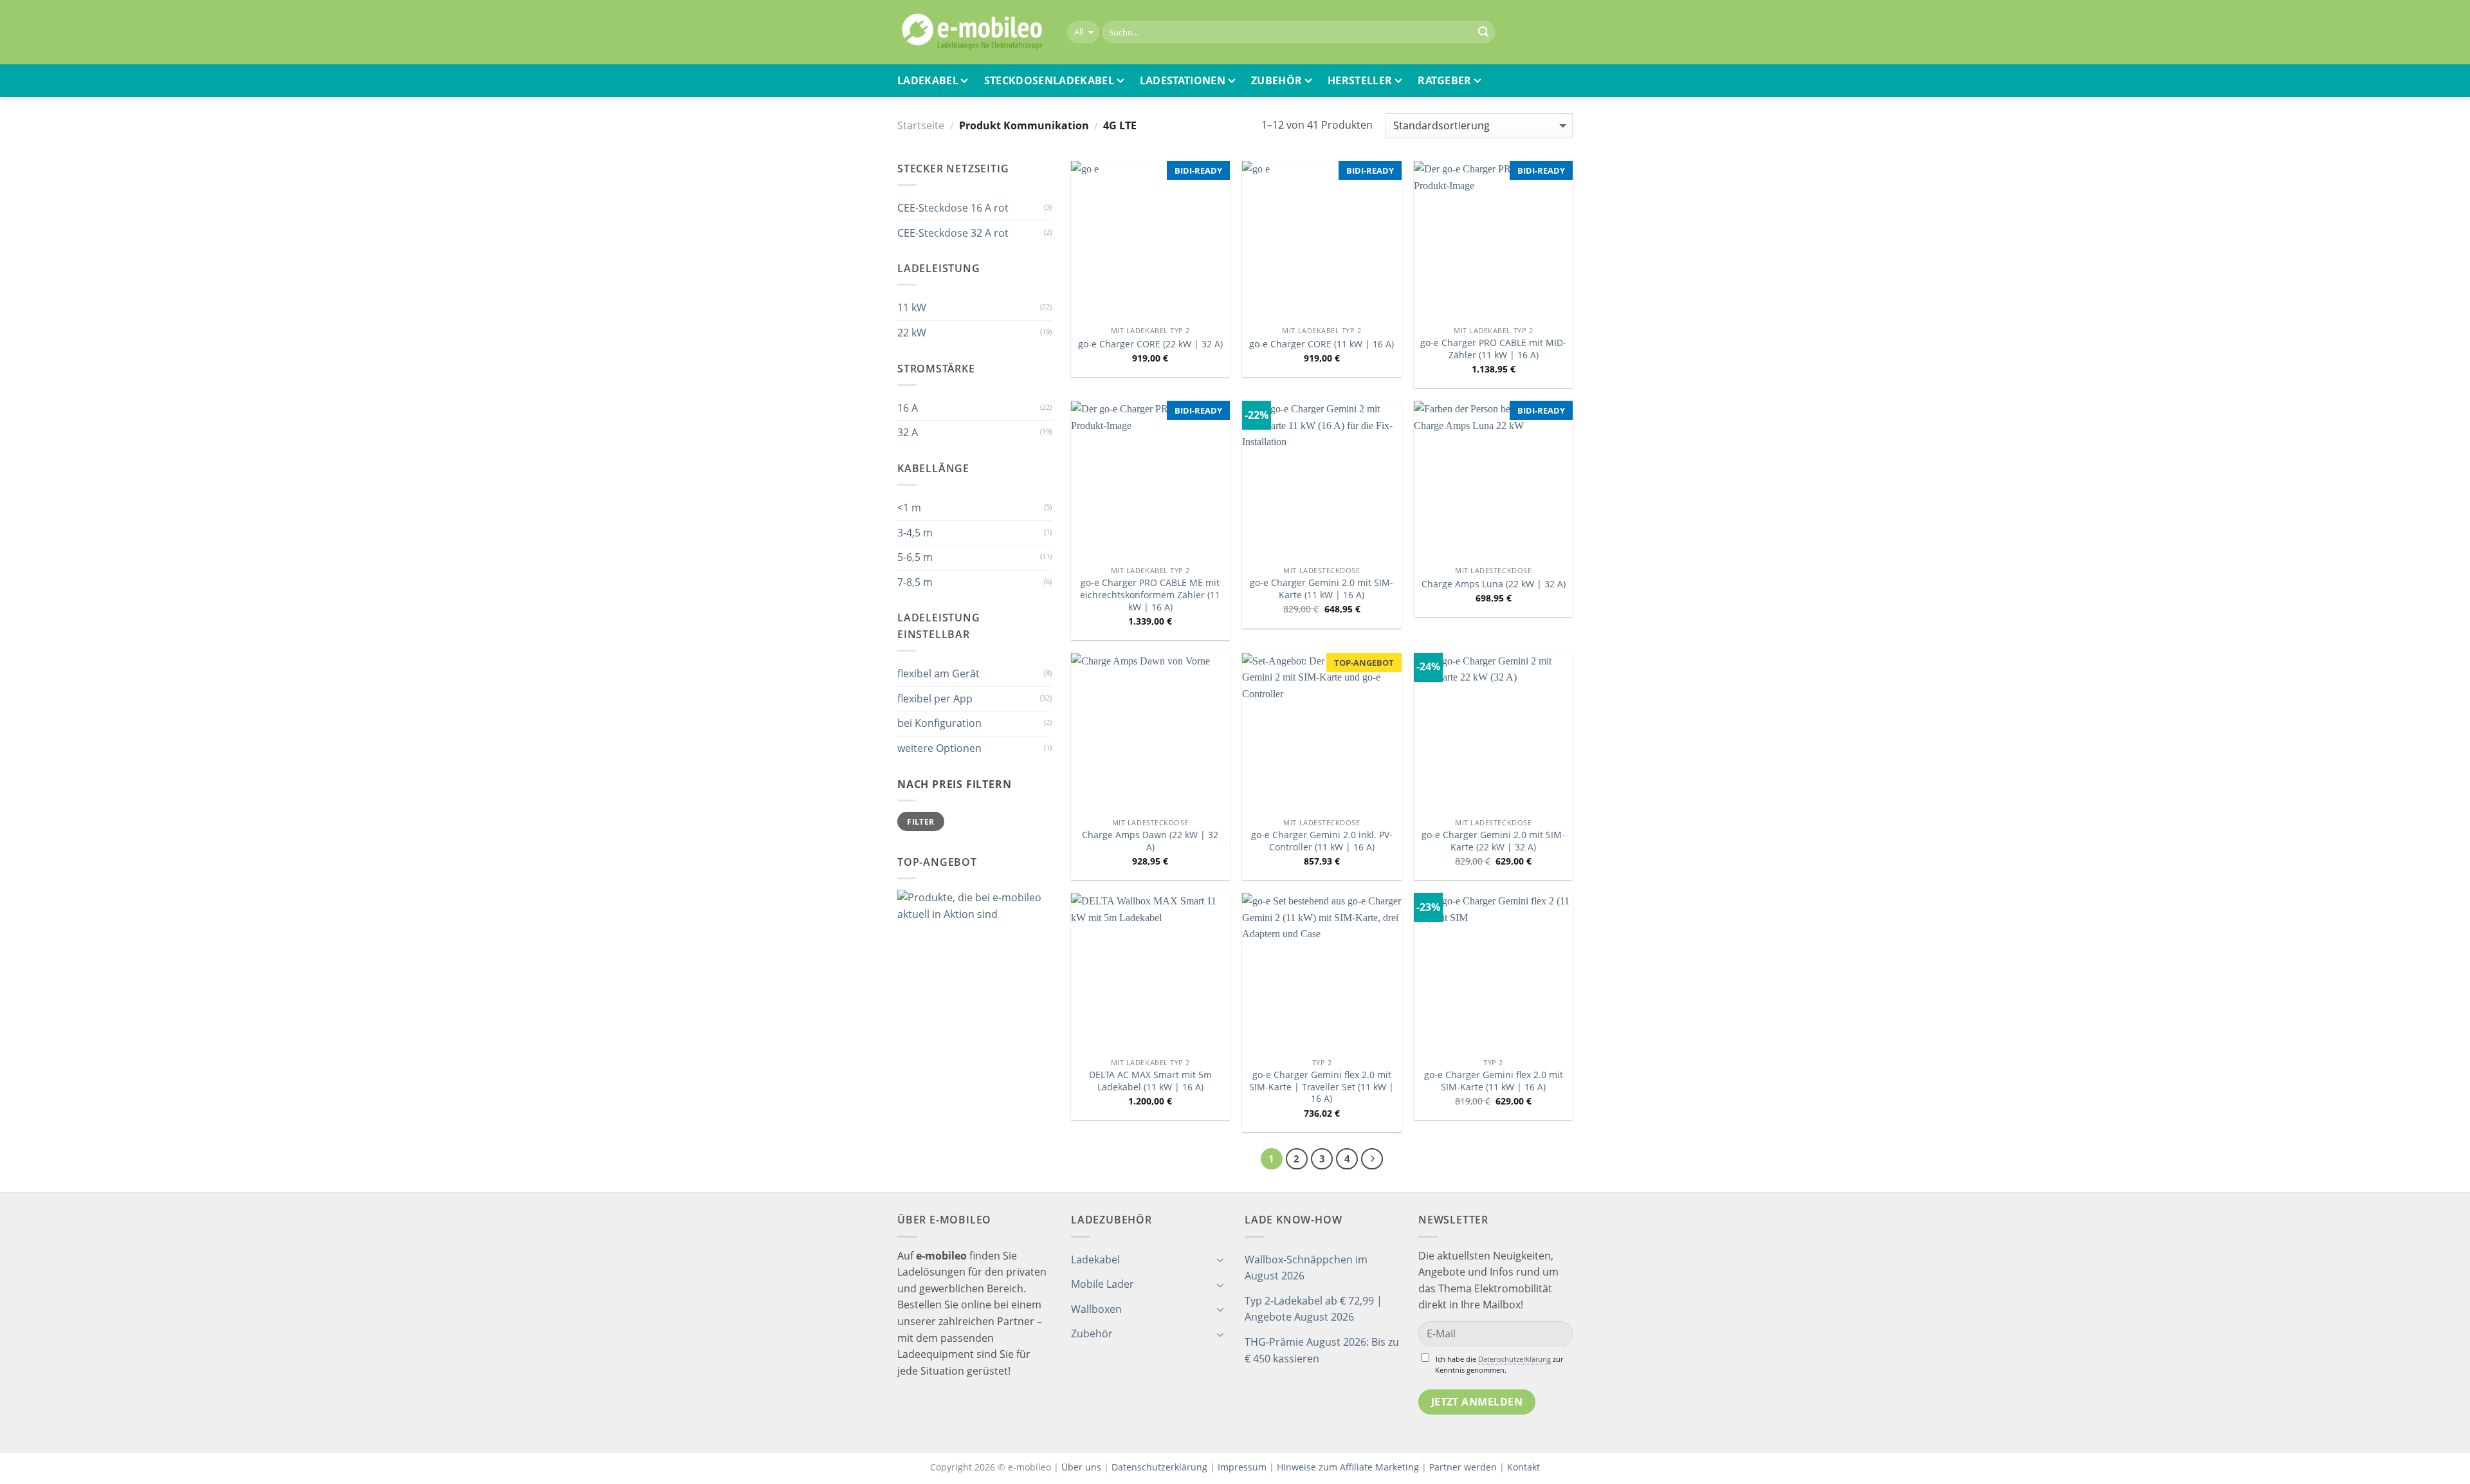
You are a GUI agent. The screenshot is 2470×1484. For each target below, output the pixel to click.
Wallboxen (1096, 1309)
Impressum (1242, 1467)
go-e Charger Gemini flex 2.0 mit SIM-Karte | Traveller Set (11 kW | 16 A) (1322, 1087)
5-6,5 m (915, 557)
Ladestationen (1183, 80)
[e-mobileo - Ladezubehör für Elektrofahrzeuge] (973, 32)
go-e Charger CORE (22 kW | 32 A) (1150, 344)
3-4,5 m (915, 533)
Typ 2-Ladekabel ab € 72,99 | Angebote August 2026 (1313, 1309)
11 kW (912, 307)
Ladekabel (928, 80)
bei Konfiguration (939, 723)
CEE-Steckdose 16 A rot (953, 208)
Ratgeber (1445, 80)
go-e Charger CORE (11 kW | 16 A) (1322, 344)
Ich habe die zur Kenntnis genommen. (1499, 1364)
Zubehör (1276, 80)
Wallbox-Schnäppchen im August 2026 (1306, 1268)
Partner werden (1463, 1467)
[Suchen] (1483, 32)
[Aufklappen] (1220, 1260)
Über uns (1083, 1467)
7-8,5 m (915, 582)
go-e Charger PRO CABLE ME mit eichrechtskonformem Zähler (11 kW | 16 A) (1150, 595)
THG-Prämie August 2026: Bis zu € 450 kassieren (1322, 1350)
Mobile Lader (1102, 1284)
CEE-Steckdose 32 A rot (953, 233)
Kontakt (1523, 1467)
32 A (908, 432)
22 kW (912, 333)
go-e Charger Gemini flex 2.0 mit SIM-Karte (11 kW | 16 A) (1494, 1081)
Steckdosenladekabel (1049, 80)
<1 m (909, 508)
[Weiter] (1372, 1159)
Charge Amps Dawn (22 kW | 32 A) (1150, 841)
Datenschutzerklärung (1514, 1359)
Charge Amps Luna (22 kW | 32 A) (1494, 584)
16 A (908, 408)
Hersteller (1360, 80)
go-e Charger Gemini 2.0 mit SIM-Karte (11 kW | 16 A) (1322, 589)
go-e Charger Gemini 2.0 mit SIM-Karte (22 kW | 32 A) (1493, 841)
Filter (920, 821)
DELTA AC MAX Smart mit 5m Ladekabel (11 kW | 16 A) (1150, 1081)
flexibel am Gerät (938, 673)
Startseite (921, 125)
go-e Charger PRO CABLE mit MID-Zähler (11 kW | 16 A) (1493, 349)
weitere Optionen (939, 748)
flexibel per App (935, 699)
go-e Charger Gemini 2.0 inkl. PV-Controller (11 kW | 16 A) (1322, 841)
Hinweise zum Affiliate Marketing (1348, 1467)
